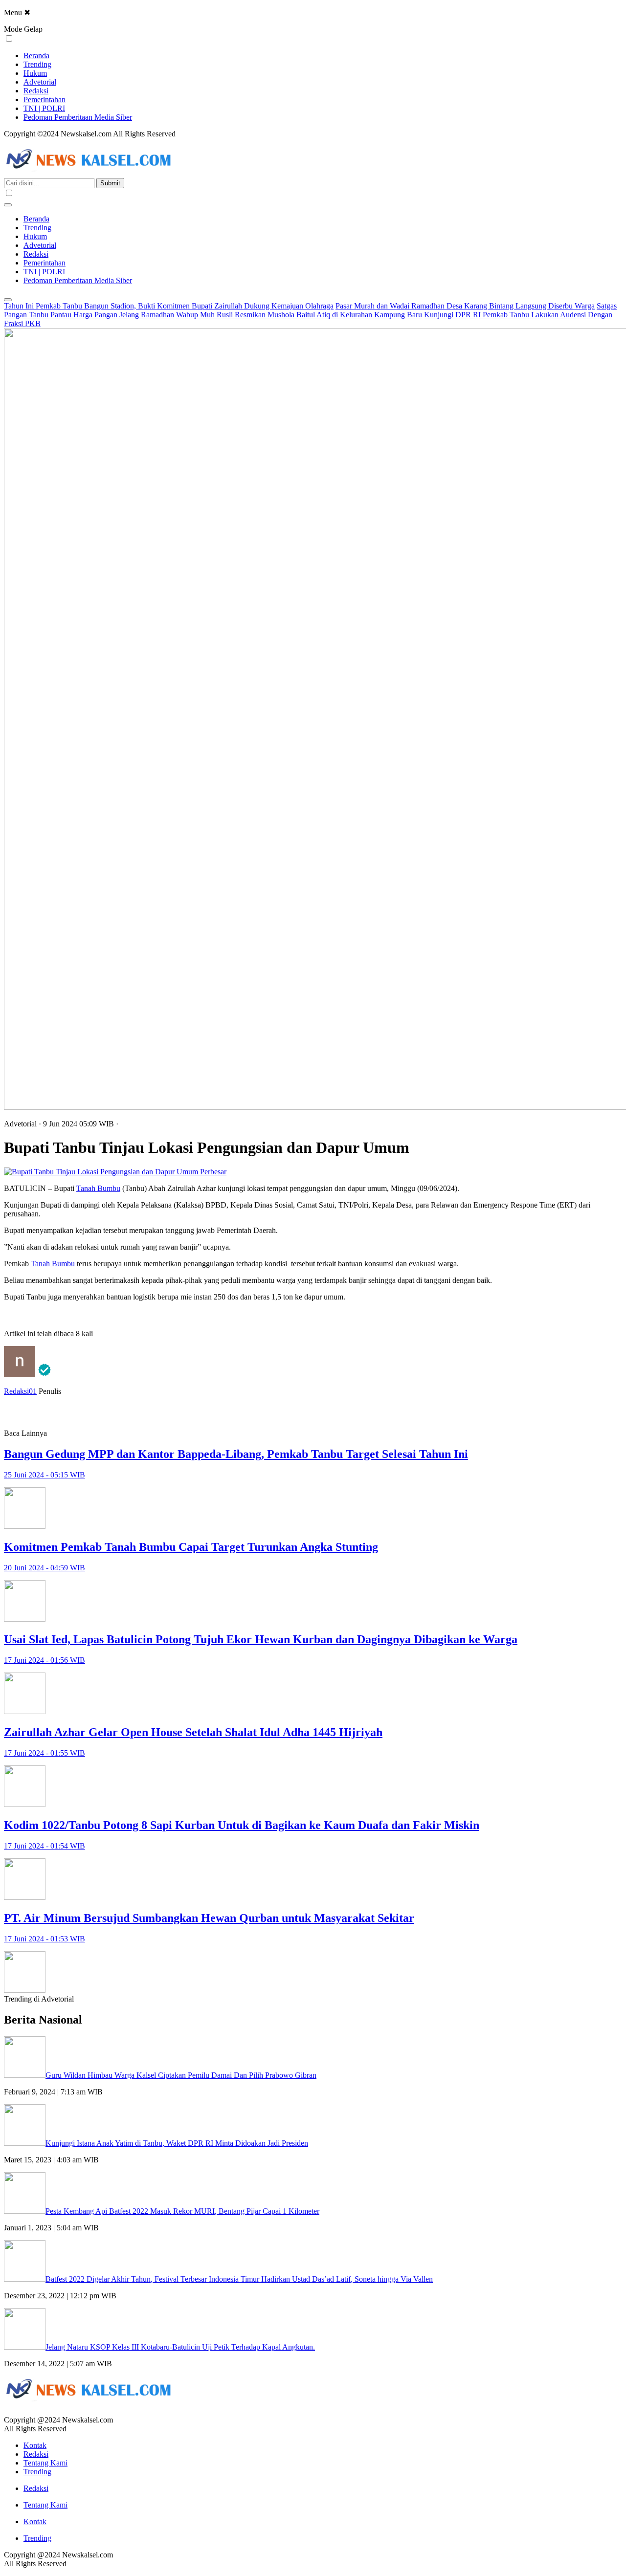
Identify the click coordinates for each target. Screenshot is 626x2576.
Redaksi (36, 91)
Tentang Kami (45, 2463)
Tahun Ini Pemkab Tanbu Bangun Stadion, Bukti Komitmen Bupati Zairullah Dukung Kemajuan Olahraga (169, 306)
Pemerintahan (45, 99)
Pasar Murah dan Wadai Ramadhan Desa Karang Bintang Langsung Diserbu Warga (465, 306)
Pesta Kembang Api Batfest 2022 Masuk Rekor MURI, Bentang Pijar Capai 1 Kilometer (182, 2211)
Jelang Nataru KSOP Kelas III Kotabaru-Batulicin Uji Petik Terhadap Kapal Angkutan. (180, 2347)
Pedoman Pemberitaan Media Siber (78, 117)
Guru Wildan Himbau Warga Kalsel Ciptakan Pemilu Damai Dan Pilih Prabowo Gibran (181, 2075)
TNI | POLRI (44, 108)
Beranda (36, 55)
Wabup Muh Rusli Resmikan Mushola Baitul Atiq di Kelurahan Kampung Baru (299, 315)
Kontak (35, 2445)
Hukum (35, 73)
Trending (37, 64)
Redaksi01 (20, 1391)
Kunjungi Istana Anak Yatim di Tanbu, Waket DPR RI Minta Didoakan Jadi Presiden (177, 2143)
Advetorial (40, 82)
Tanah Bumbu (98, 1188)
